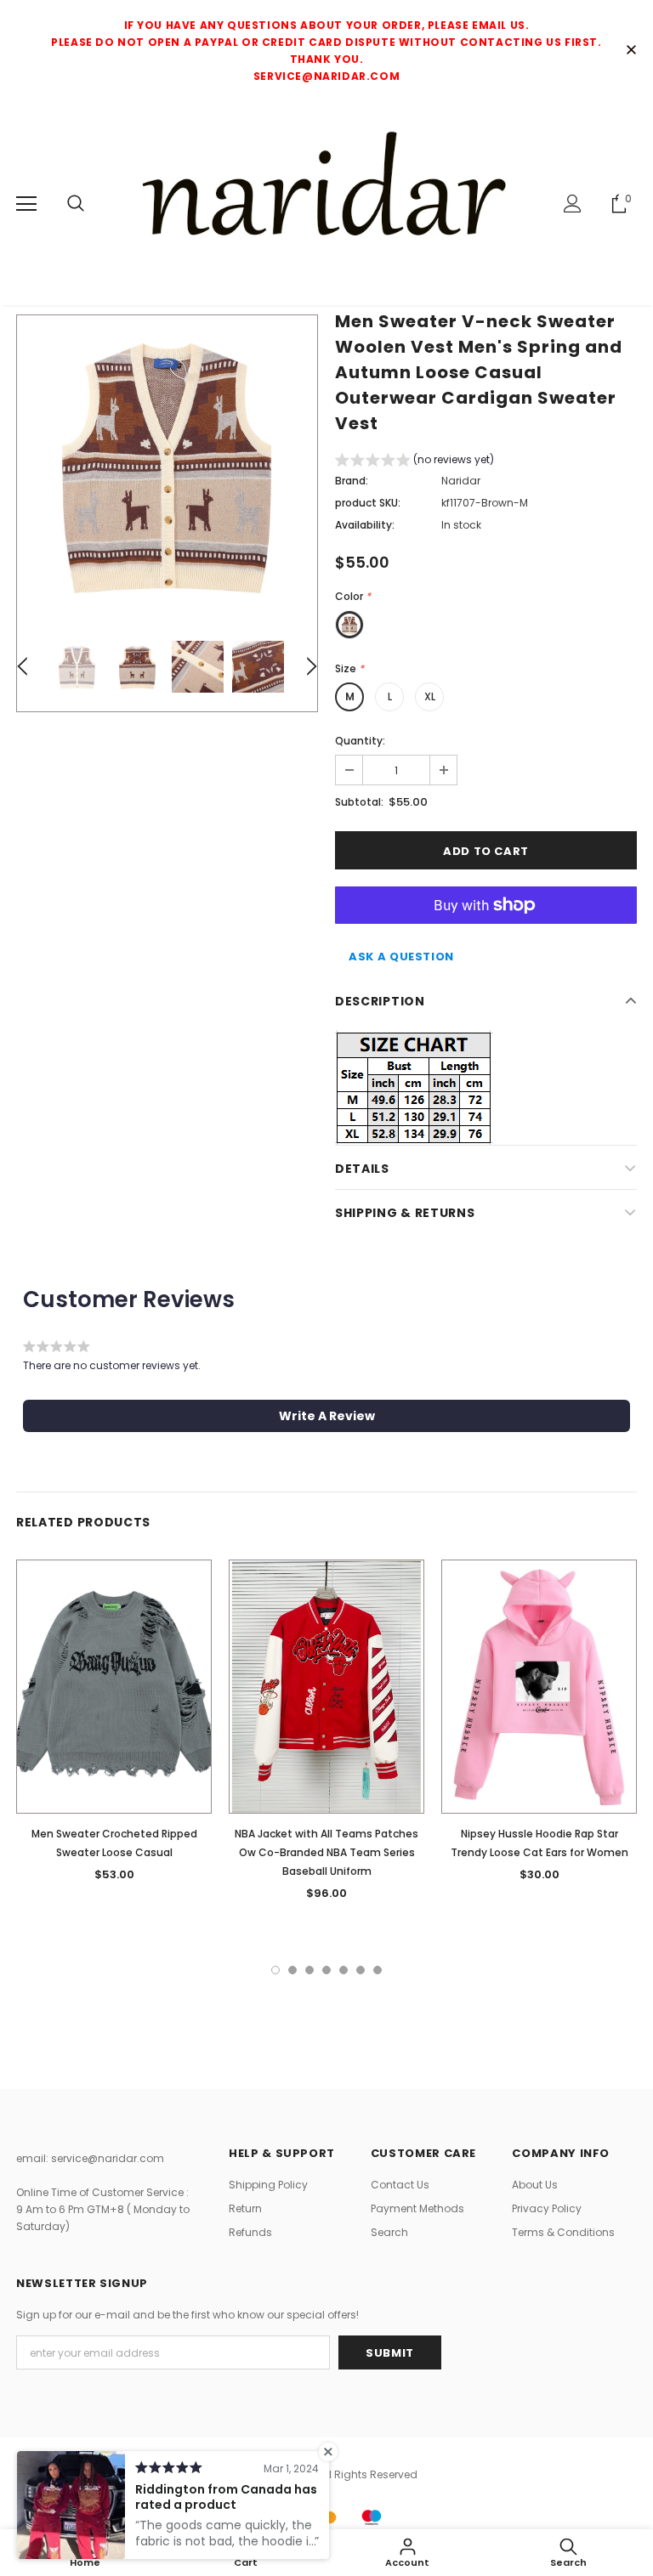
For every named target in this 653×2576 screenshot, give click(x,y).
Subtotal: (359, 802)
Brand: (352, 481)
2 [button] (292, 1970)
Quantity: (360, 741)
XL (430, 696)
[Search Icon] (76, 204)
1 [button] (275, 1970)
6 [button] (361, 1970)
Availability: (365, 525)
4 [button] (326, 1970)
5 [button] (344, 1970)
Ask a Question (401, 957)
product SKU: (368, 503)
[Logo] (326, 203)
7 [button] (378, 1970)
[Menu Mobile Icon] (26, 204)
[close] (631, 51)
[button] (415, 462)
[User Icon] (573, 204)
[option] (167, 465)
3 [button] (309, 1970)
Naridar (461, 481)
